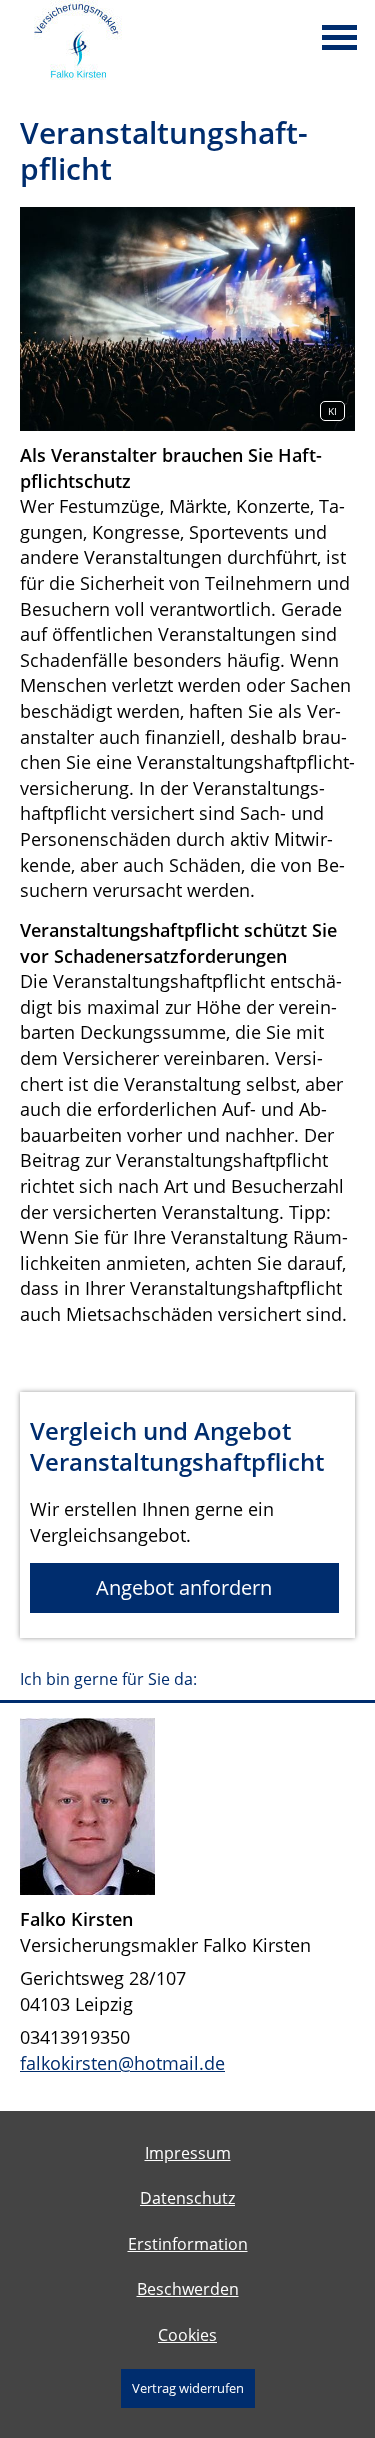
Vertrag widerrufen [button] (188, 2388)
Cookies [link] (187, 2335)
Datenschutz (187, 2198)
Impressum (188, 2153)
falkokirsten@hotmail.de (122, 2063)
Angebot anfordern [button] (184, 1587)
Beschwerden (188, 2289)
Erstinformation (188, 2244)
